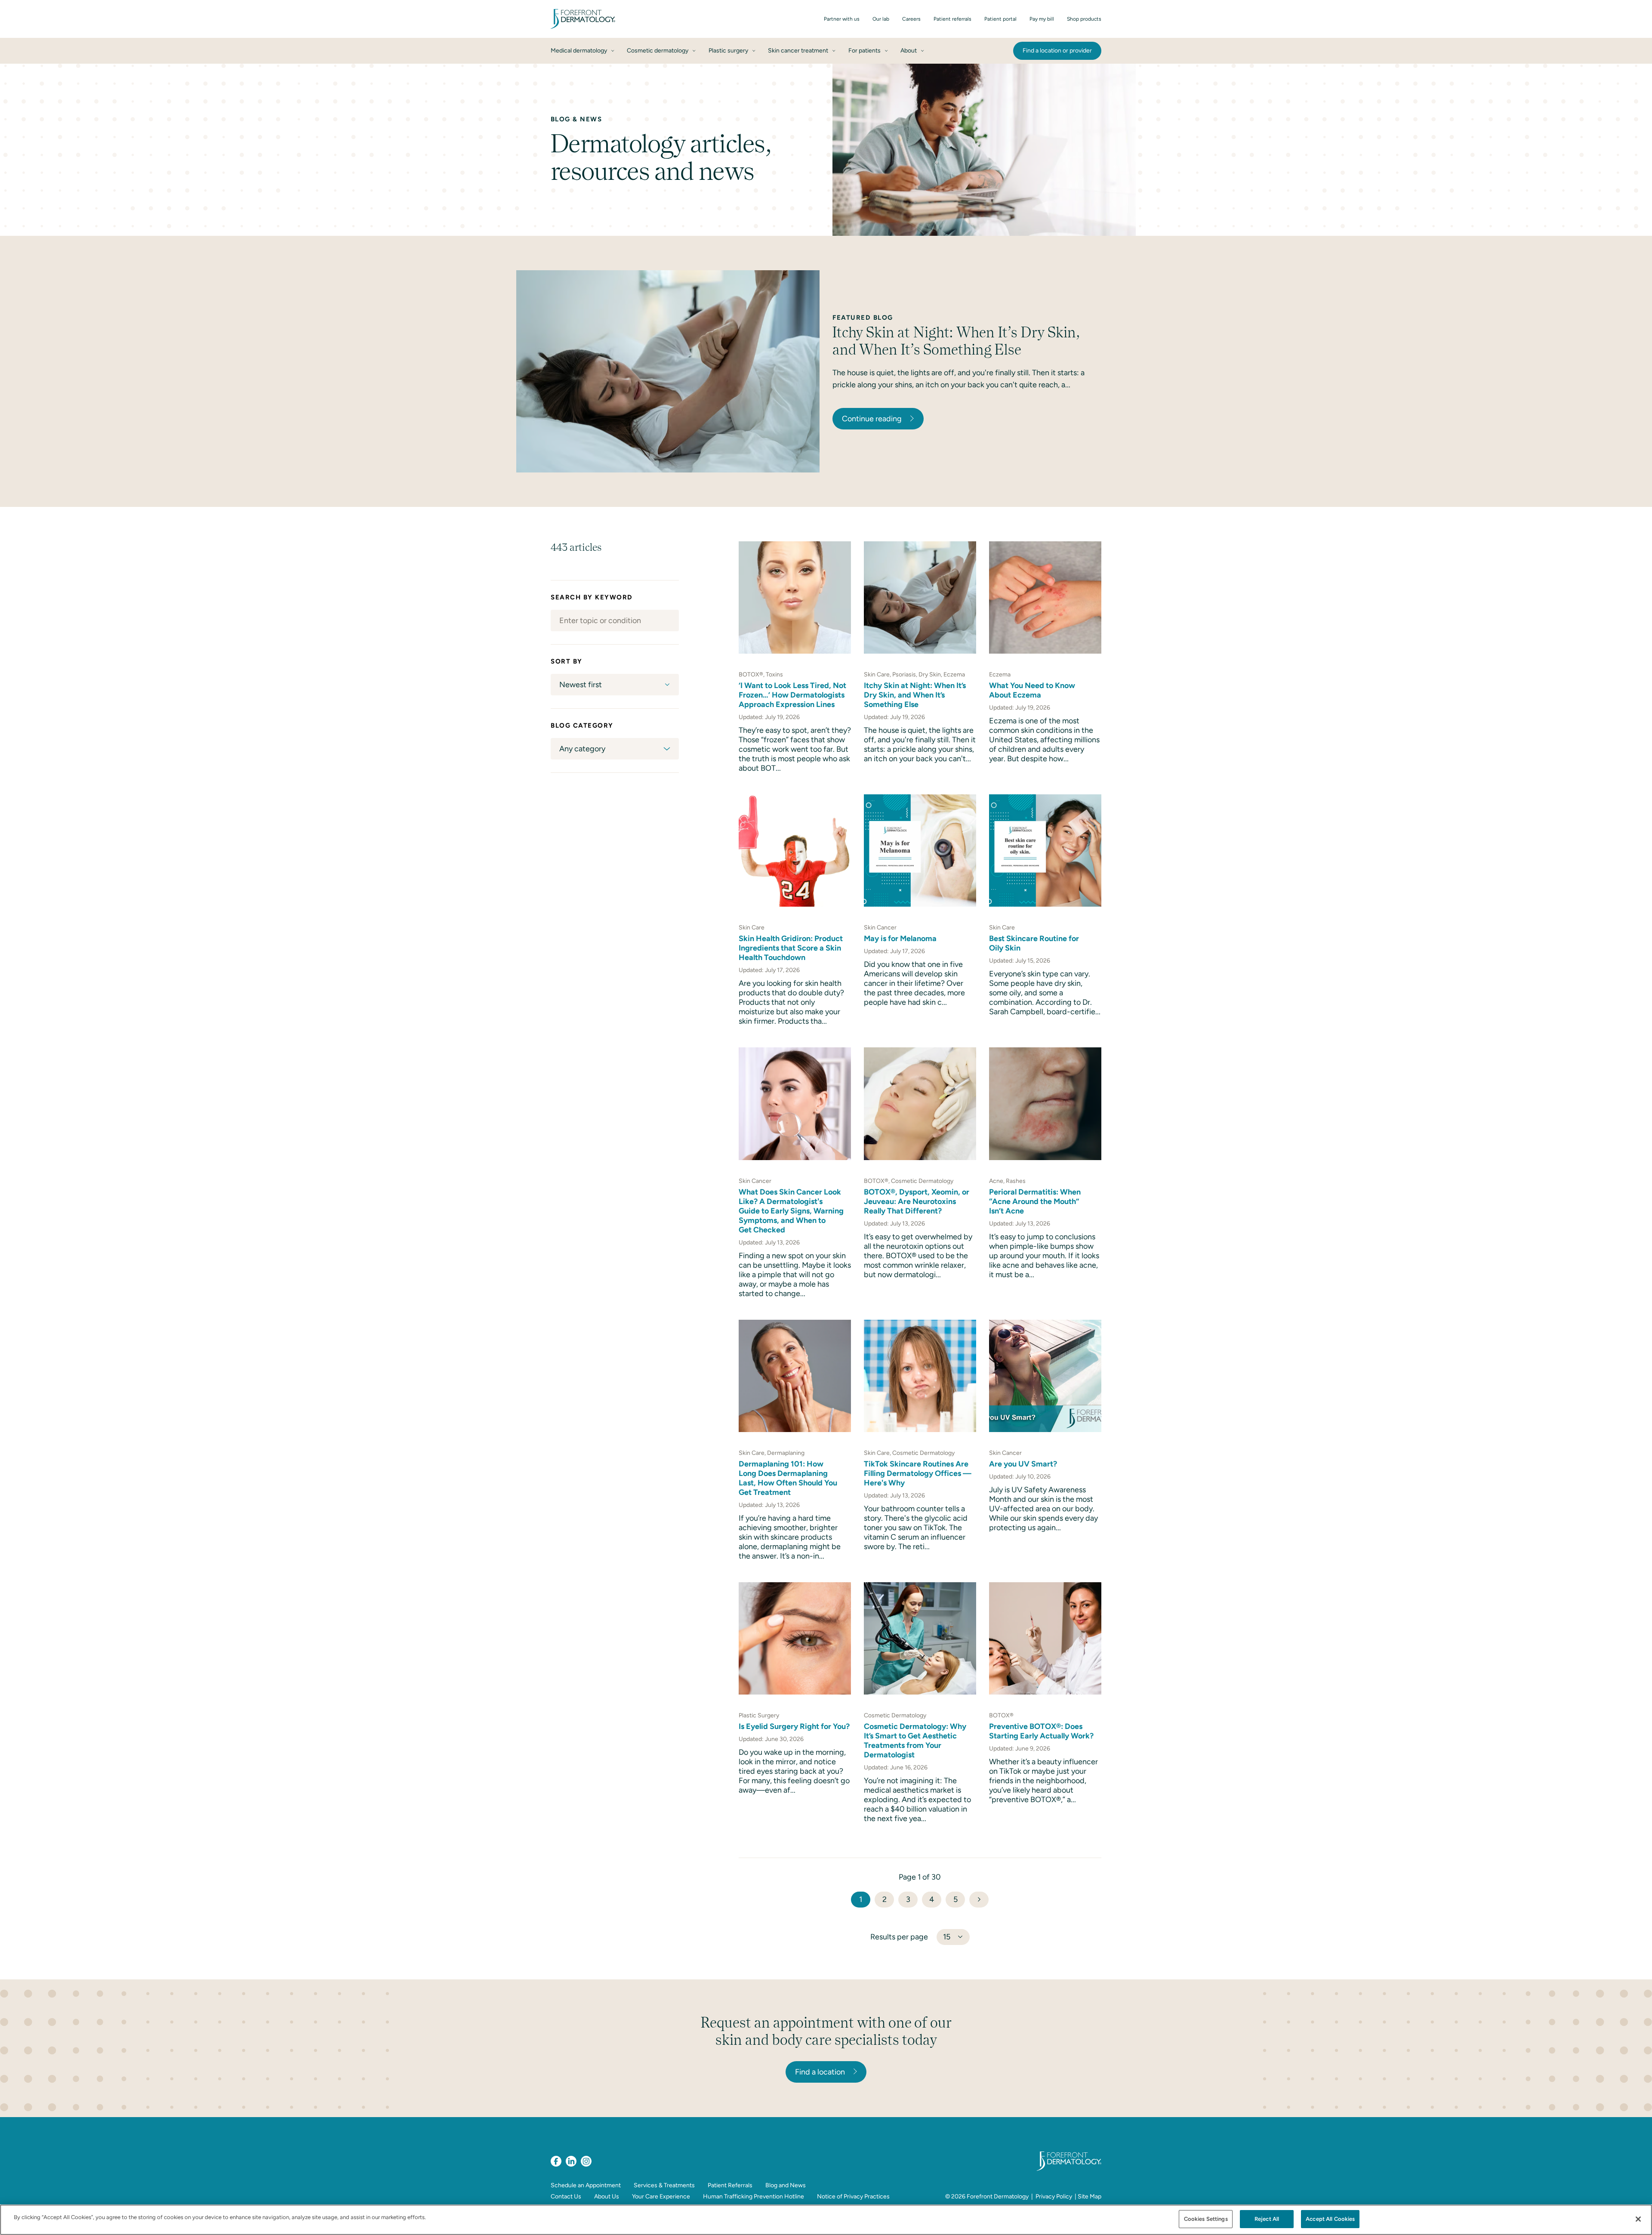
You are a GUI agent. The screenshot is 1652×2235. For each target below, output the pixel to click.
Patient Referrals (730, 2185)
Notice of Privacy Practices (853, 2196)
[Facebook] (556, 2161)
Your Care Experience (661, 2196)
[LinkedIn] (571, 2161)
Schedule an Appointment (586, 2185)
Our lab (881, 19)
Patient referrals (952, 19)
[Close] (1638, 2219)
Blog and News (786, 2185)
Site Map (1090, 2196)
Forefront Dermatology (998, 2196)
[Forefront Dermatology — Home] (583, 19)
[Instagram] (586, 2161)
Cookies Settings (1206, 2219)
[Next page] (979, 1900)
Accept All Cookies (1330, 2219)
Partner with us (842, 19)
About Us (607, 2196)
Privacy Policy (1054, 2196)
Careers (911, 19)
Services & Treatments (664, 2185)
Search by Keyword (592, 597)
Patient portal (1000, 19)
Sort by (567, 661)
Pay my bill (1042, 19)
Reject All (1267, 2219)
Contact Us (566, 2196)
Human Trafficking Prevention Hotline (754, 2196)
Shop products (1084, 19)
